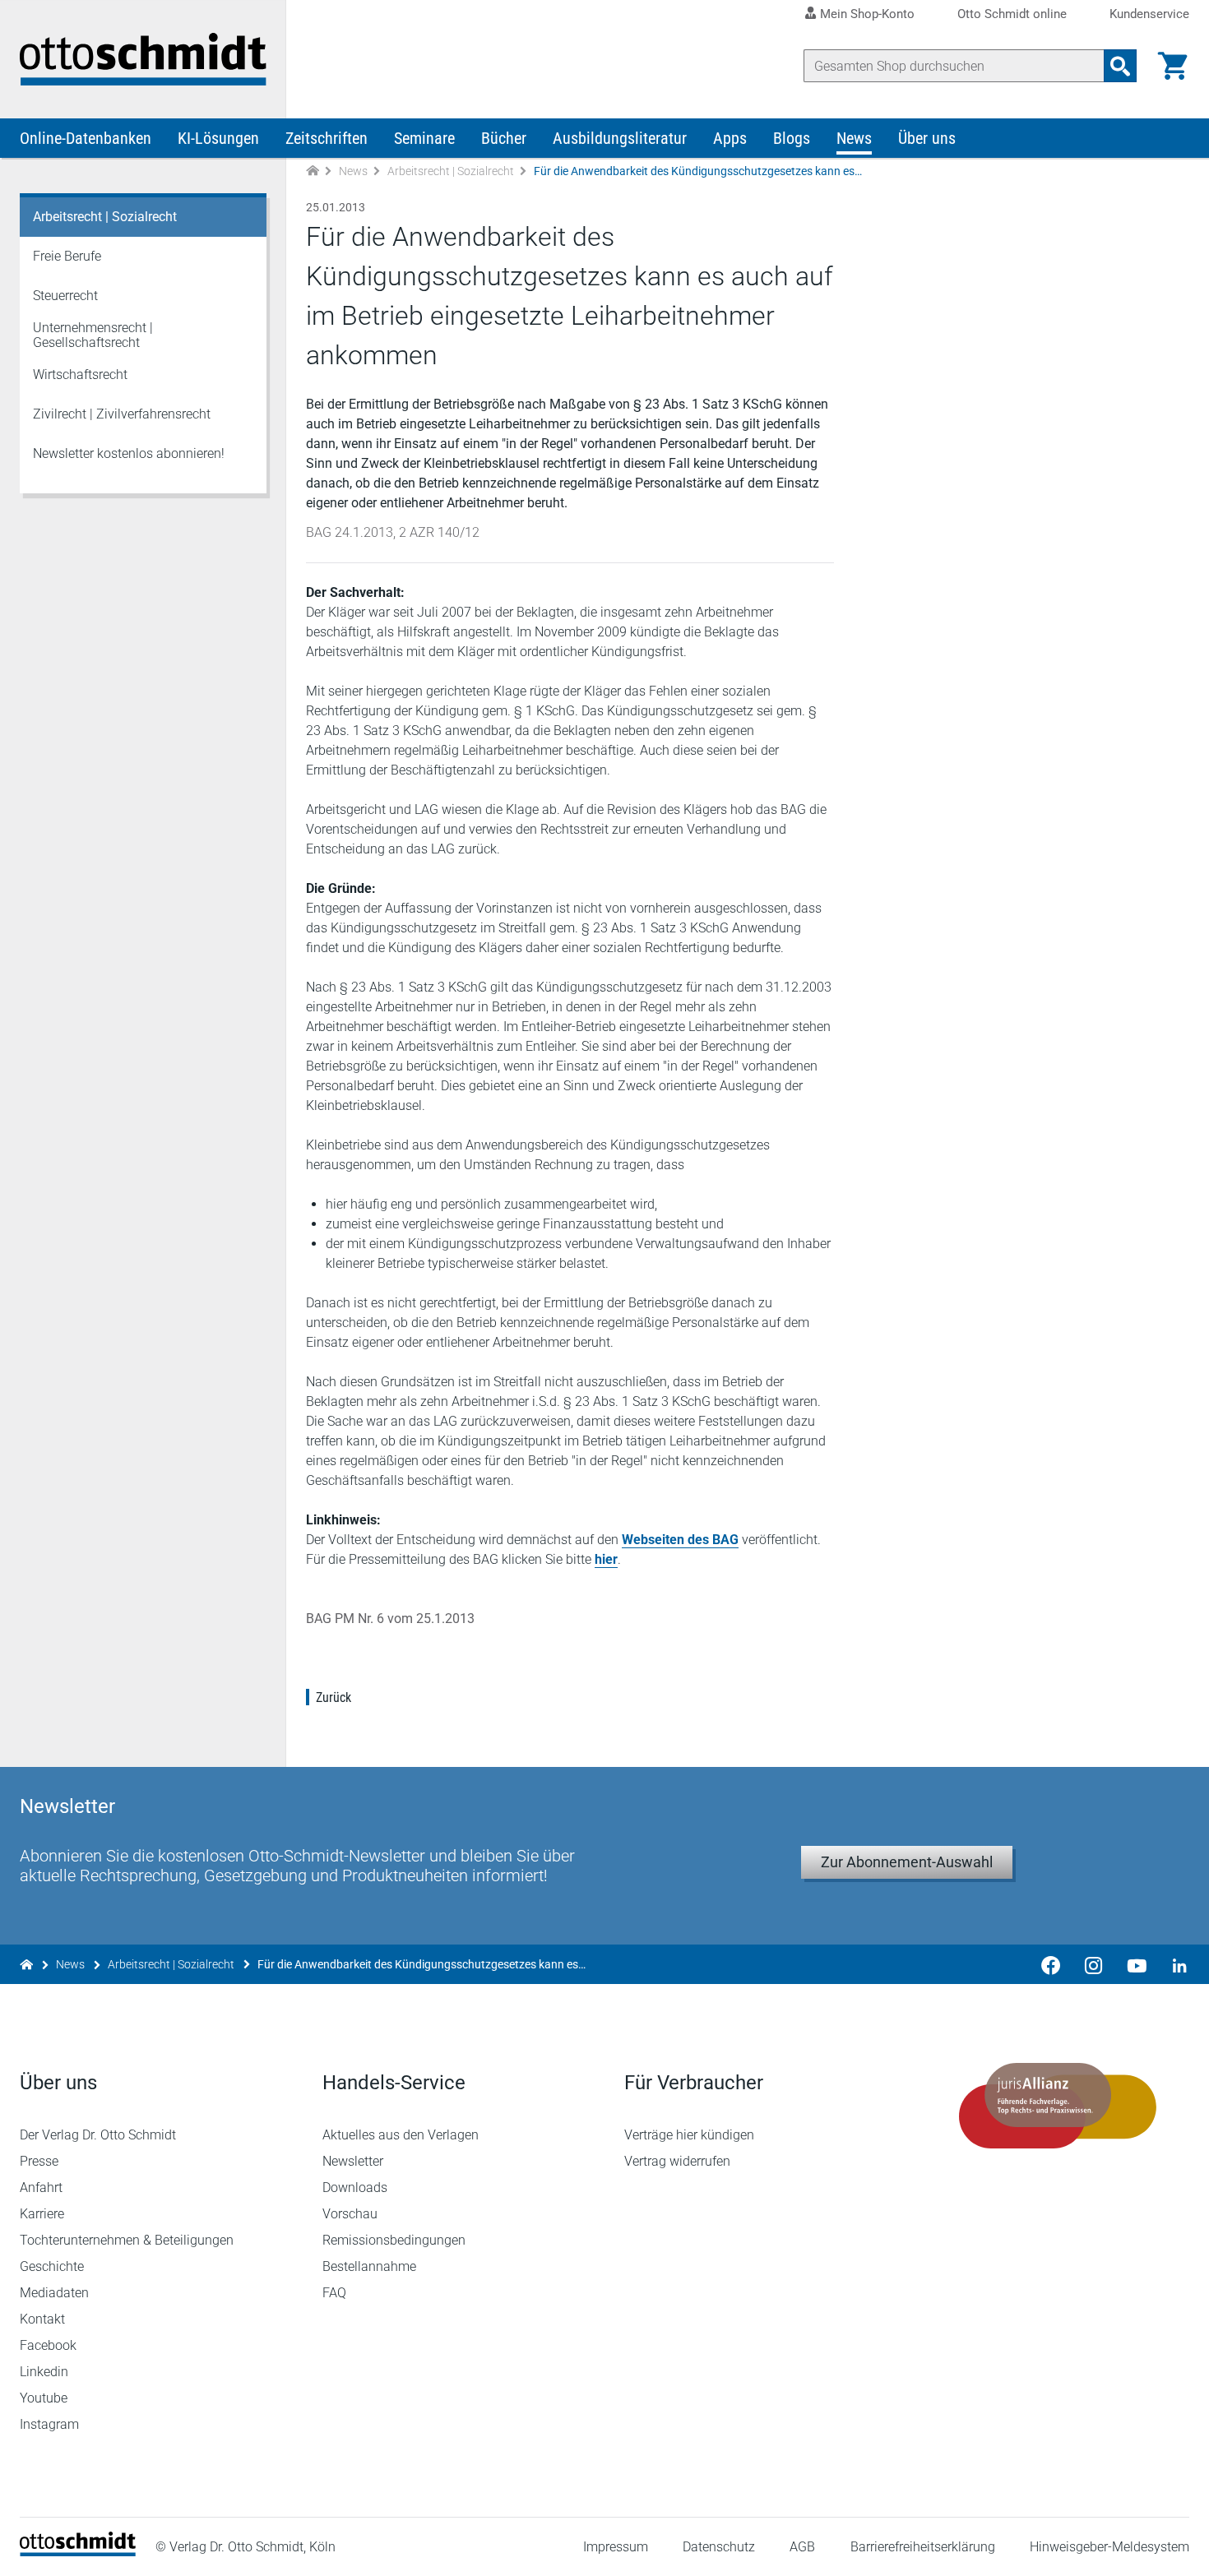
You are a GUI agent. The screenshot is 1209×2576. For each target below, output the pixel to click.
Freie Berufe (67, 256)
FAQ (334, 2293)
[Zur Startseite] (313, 171)
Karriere (42, 2214)
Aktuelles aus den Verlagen (401, 2135)
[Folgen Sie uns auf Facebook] (1051, 1964)
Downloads (355, 2188)
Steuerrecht (65, 296)
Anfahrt (41, 2188)
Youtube (44, 2398)
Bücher (504, 138)
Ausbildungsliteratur (620, 138)
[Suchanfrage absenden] (1120, 66)
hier (606, 1559)
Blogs (792, 138)
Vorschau (350, 2214)
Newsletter (353, 2161)
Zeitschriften (327, 138)
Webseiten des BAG (680, 1540)
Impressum (616, 2547)
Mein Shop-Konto (867, 14)
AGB (802, 2547)
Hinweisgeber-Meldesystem (1109, 2547)
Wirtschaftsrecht (80, 375)
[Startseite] (78, 2552)
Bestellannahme (369, 2266)
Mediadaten (54, 2293)
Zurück (334, 1697)
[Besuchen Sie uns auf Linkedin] (1174, 1964)
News (854, 138)
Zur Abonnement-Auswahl (907, 1862)
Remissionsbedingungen (394, 2240)
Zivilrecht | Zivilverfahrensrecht (122, 414)
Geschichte (52, 2266)
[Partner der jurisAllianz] (1058, 2106)
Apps (730, 138)
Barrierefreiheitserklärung (923, 2547)
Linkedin (44, 2372)
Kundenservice (1149, 14)
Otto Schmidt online (1012, 14)
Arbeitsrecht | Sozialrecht (451, 171)
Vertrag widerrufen (677, 2161)
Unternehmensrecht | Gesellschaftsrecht (93, 335)
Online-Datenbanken (86, 138)
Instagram (49, 2424)
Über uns (927, 138)
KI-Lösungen (218, 138)
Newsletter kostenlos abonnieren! (129, 453)
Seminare (424, 138)
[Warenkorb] (1173, 66)
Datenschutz (719, 2547)
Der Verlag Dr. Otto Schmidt (98, 2135)
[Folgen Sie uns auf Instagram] (1094, 1964)
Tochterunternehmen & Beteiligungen (127, 2240)
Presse (39, 2161)
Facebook (48, 2345)
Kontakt (42, 2319)
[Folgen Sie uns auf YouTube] (1137, 1964)
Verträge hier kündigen (689, 2135)
